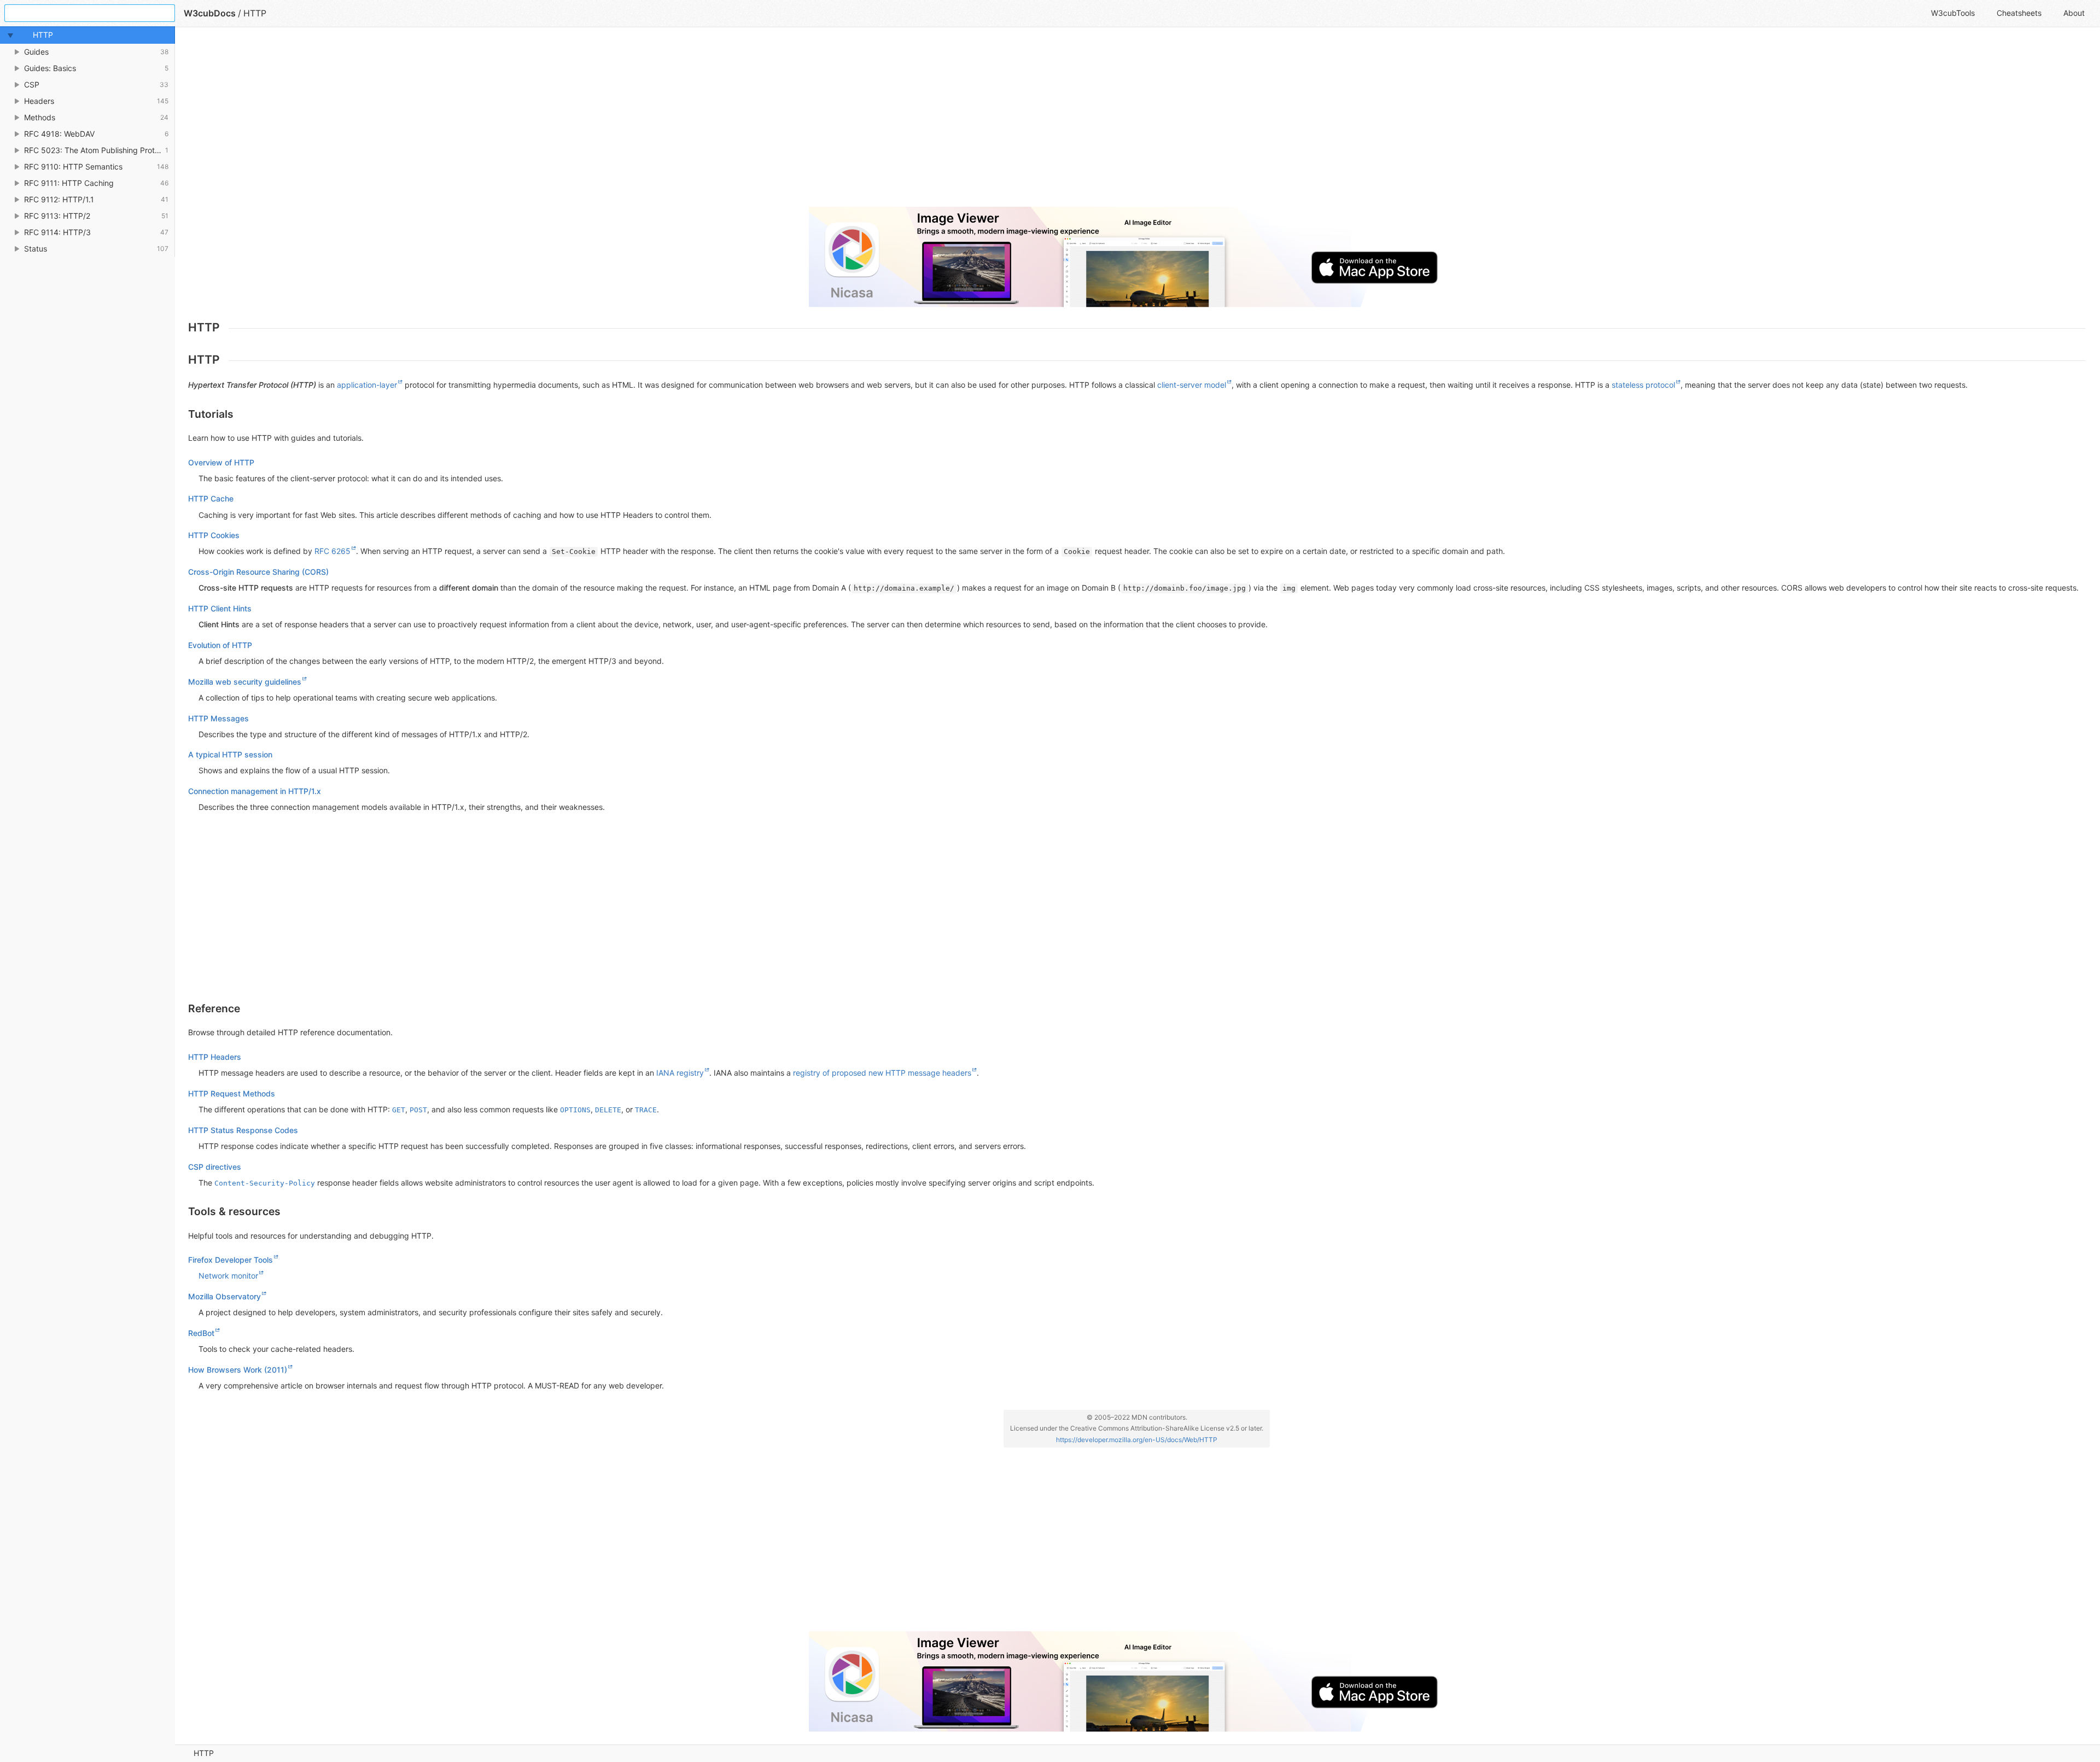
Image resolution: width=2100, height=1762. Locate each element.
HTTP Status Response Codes (243, 1130)
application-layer (367, 385)
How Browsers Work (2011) (238, 1370)
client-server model (1192, 385)
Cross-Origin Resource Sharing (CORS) (258, 572)
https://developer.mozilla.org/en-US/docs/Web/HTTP (1137, 1440)
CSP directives (215, 1167)
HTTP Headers (215, 1057)
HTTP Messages (218, 718)
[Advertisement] (516, 121)
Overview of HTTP (221, 462)
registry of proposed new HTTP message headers (882, 1073)
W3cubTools (1953, 13)
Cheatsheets (2019, 13)
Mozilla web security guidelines (245, 682)
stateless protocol (1643, 385)
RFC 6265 (332, 551)
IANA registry (680, 1073)
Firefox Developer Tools (231, 1260)
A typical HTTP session (230, 754)
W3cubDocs (210, 13)
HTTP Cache (211, 498)
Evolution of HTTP (220, 645)
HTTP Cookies (214, 535)
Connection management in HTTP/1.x (255, 791)
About (2074, 13)
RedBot (201, 1333)
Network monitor (228, 1276)
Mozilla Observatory (224, 1296)
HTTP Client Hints (220, 608)
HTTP (204, 1753)
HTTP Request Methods (232, 1093)
